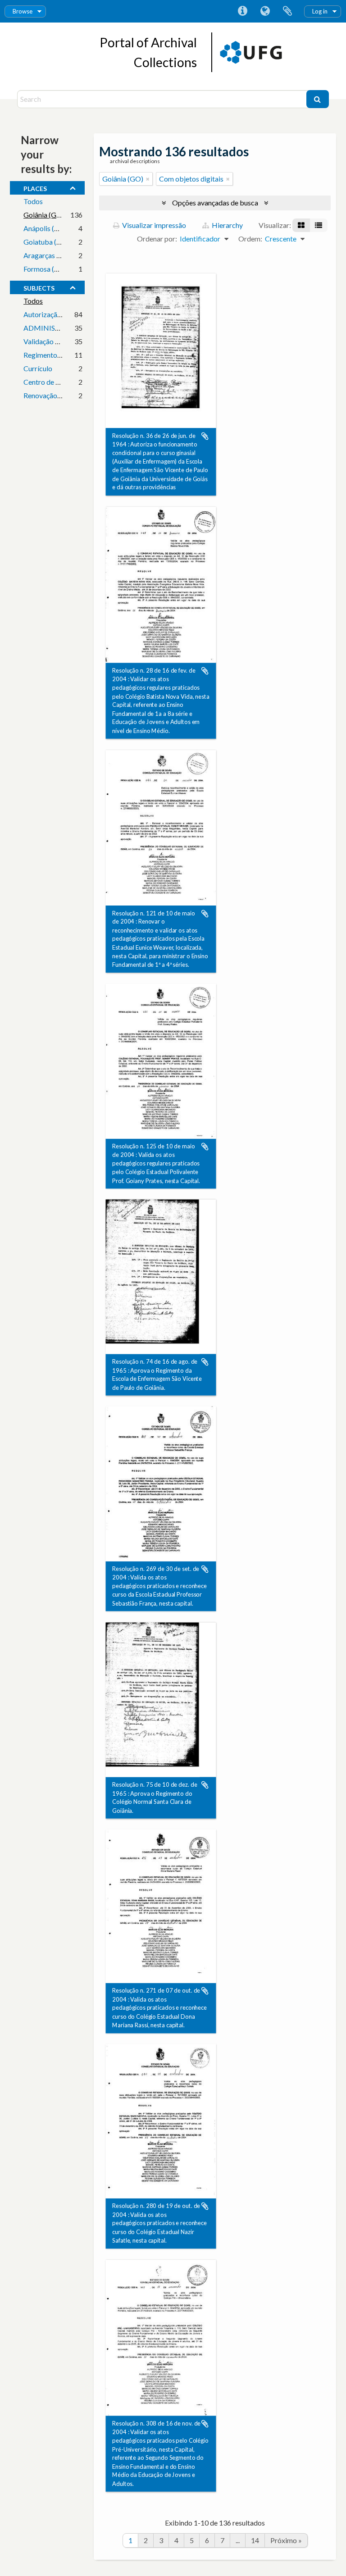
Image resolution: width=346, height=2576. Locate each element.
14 (255, 2540)
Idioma (265, 11)
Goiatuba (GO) (47, 242)
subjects (39, 287)
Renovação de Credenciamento (71, 395)
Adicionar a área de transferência (205, 436)
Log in (320, 11)
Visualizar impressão (153, 225)
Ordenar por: (157, 239)
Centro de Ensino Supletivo (65, 382)
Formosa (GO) (46, 269)
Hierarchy (227, 225)
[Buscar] (318, 99)
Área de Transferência (287, 11)
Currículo (38, 368)
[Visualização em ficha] (301, 225)
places (35, 187)
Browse (23, 11)
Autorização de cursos (58, 314)
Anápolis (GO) (46, 228)
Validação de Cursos (55, 341)
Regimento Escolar (52, 355)
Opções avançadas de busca (215, 203)
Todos (33, 201)
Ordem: (250, 239)
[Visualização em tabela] (319, 225)
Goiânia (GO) (44, 215)
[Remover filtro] (148, 179)
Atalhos (242, 11)
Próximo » (286, 2540)
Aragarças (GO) (48, 255)
